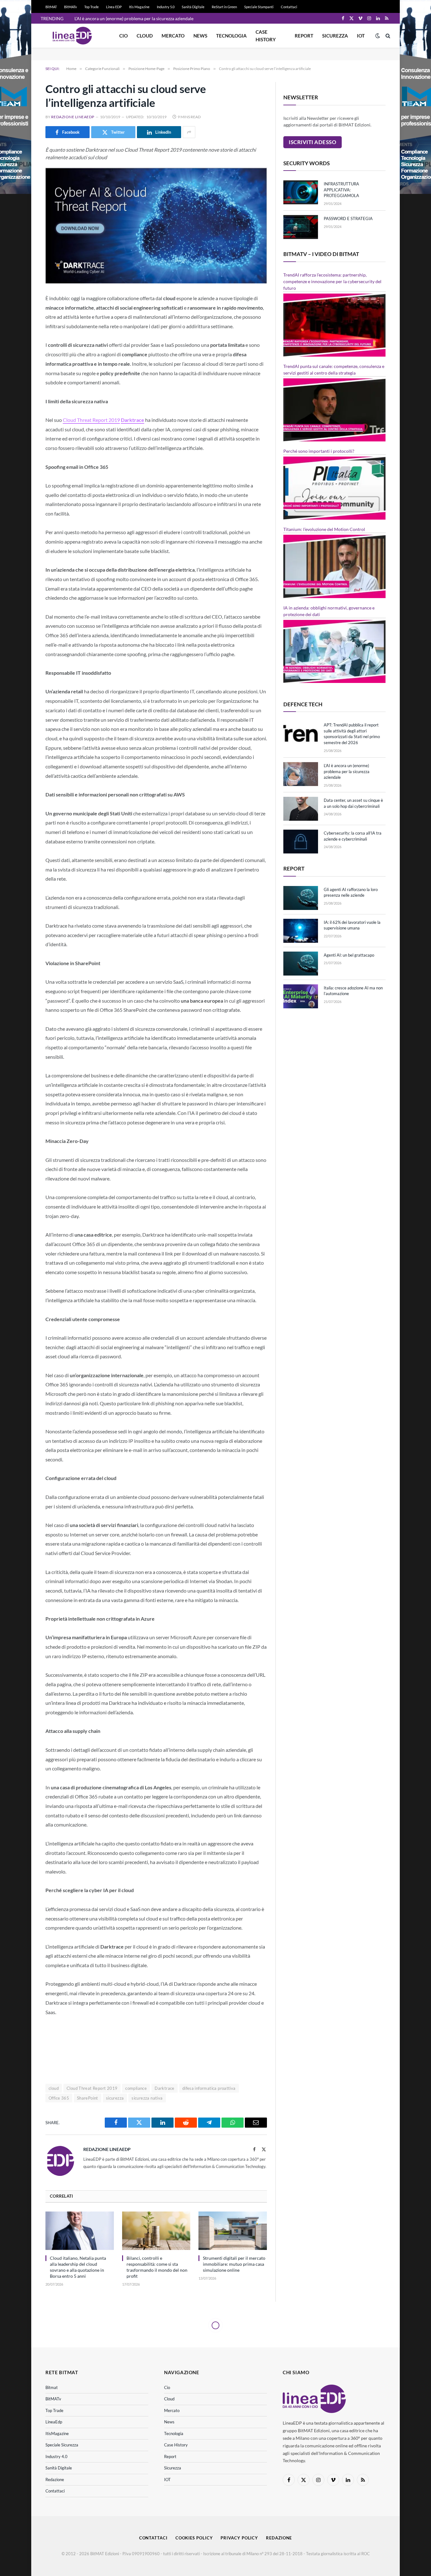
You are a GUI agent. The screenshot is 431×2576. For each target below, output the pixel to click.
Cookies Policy (194, 2538)
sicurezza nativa (147, 2098)
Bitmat (52, 2387)
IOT (361, 36)
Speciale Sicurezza (62, 2445)
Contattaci (289, 7)
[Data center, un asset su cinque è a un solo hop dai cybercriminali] (301, 809)
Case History (266, 36)
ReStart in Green (224, 7)
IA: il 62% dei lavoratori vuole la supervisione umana (352, 925)
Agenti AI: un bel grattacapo (349, 955)
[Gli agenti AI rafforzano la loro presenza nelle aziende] (301, 898)
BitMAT (51, 7)
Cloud (145, 36)
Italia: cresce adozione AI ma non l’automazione (353, 991)
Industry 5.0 (166, 7)
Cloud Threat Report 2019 (91, 420)
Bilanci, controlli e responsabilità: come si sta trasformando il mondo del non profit (157, 2267)
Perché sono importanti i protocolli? (319, 451)
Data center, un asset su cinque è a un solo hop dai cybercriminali (353, 803)
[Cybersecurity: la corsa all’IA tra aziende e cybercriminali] (301, 842)
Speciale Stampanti (259, 7)
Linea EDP (114, 7)
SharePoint (88, 2098)
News (200, 36)
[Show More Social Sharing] (189, 132)
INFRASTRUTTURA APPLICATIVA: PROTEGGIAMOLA (341, 190)
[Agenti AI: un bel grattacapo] (301, 964)
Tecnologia (231, 36)
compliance (136, 2088)
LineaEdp (54, 2422)
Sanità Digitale (193, 7)
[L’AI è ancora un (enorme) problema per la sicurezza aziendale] (301, 774)
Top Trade (92, 7)
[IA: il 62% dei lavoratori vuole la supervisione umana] (301, 931)
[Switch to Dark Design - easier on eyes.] (378, 36)
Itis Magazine (139, 7)
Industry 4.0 (56, 2457)
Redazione (55, 2480)
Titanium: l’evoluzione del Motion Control (324, 529)
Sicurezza (335, 36)
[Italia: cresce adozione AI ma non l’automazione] (301, 996)
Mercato (173, 36)
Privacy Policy (239, 2538)
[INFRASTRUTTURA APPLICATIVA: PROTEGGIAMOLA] (301, 192)
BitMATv (71, 7)
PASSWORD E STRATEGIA (348, 219)
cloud (54, 2088)
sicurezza (115, 2098)
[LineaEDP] (72, 36)
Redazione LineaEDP (73, 117)
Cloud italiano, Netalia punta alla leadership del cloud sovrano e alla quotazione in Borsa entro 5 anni (78, 2267)
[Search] (387, 36)
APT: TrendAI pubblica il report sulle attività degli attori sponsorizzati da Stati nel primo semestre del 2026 (352, 734)
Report (304, 36)
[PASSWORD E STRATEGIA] (301, 227)
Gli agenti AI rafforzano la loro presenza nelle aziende (351, 892)
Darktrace (165, 2088)
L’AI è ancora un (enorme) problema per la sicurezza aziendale (134, 18)
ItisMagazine (57, 2433)
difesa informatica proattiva (209, 2088)
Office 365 (59, 2098)
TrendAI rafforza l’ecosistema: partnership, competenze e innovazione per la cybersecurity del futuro (332, 281)
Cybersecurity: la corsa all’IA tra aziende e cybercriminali (353, 836)
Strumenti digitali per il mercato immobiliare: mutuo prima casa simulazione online (234, 2264)
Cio (124, 36)
